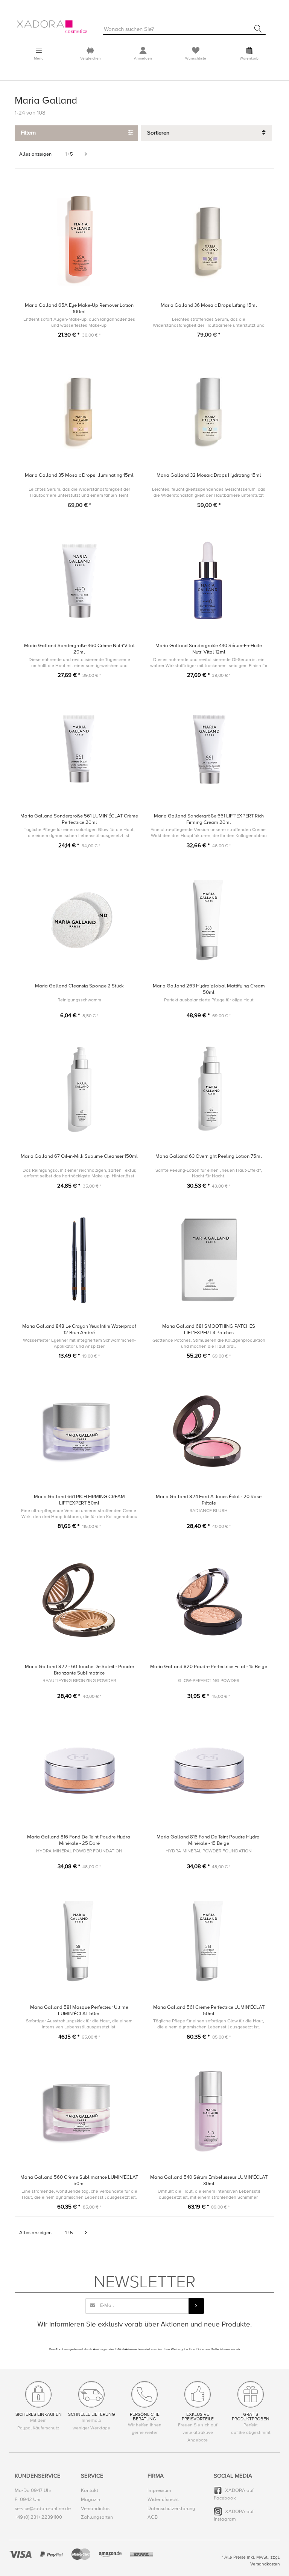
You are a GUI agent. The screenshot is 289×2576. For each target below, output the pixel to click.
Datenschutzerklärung (171, 2509)
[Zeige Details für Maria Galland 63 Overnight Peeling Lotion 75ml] (209, 1090)
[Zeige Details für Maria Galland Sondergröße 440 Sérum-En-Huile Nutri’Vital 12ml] (209, 579)
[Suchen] (258, 29)
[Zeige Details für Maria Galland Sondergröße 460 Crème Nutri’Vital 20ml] (79, 579)
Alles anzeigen (35, 154)
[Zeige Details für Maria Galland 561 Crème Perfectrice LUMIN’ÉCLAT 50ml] (209, 1941)
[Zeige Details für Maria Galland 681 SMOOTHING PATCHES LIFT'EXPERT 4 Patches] (209, 1260)
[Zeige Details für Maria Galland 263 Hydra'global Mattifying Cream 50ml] (209, 919)
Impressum (159, 2490)
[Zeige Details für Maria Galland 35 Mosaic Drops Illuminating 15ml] (79, 409)
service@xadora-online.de (43, 2509)
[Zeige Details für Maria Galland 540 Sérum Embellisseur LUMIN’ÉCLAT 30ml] (209, 2111)
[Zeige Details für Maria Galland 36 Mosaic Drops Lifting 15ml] (209, 239)
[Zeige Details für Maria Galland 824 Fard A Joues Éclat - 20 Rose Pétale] (209, 1430)
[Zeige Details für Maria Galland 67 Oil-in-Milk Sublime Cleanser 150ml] (79, 1090)
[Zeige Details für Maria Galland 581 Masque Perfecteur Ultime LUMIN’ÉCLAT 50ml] (79, 1941)
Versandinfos (95, 2509)
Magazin (91, 2499)
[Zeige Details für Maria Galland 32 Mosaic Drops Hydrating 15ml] (209, 409)
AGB (153, 2517)
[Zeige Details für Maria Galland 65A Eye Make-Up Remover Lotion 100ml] (79, 239)
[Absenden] (196, 2306)
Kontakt (90, 2490)
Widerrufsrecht (163, 2499)
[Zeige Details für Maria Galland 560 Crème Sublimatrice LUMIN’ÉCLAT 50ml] (79, 2111)
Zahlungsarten (97, 2517)
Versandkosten (265, 2564)
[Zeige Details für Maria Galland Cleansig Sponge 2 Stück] (79, 919)
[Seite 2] (86, 154)
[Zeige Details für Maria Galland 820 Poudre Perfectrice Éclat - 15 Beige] (209, 1600)
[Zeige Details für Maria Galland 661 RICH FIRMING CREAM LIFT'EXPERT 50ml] (79, 1430)
